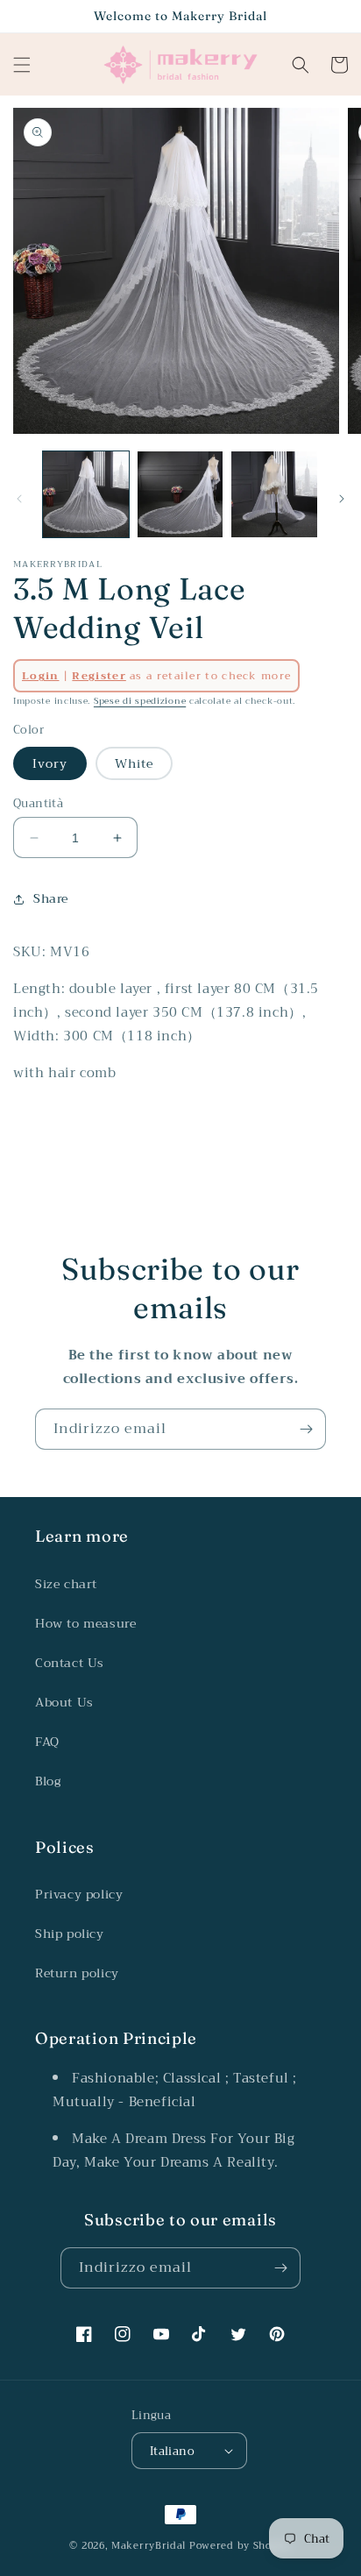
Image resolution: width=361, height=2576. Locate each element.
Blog (48, 1781)
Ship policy (70, 1934)
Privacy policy (79, 1894)
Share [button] (51, 898)
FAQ (47, 1742)
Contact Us (70, 1663)
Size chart (66, 1584)
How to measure (85, 1623)
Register (99, 676)
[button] (22, 65)
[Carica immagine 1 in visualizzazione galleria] (86, 494)
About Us (64, 1702)
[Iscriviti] (306, 1429)
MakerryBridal (149, 2546)
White (134, 763)
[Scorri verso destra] (342, 499)
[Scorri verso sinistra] (19, 499)
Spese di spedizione (140, 701)
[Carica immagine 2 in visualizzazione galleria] (180, 494)
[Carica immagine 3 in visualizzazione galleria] (274, 494)
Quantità (38, 804)
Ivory (50, 763)
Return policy (77, 1973)
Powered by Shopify (241, 2546)
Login (41, 676)
